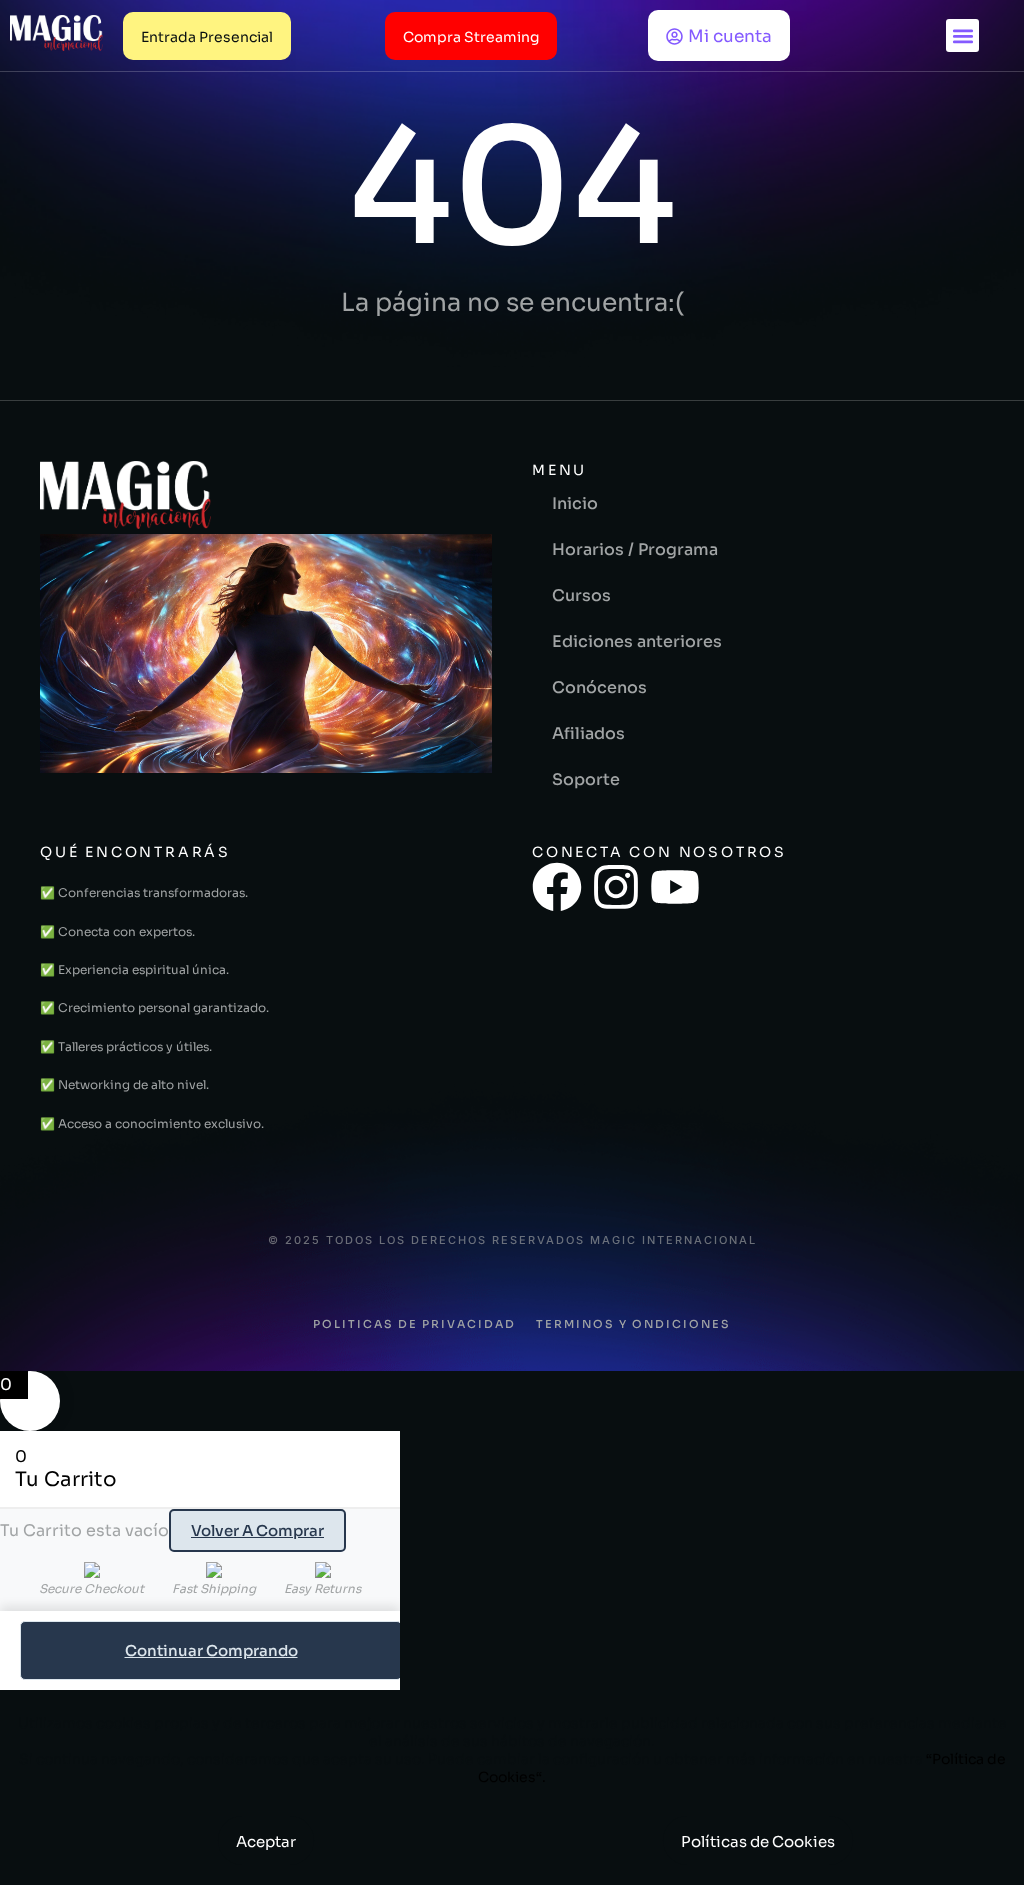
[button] (962, 35)
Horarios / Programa (635, 549)
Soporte (586, 779)
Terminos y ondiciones (633, 1324)
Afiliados (588, 733)
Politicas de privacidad (414, 1324)
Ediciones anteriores (637, 641)
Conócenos (599, 687)
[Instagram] (616, 887)
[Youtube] (675, 887)
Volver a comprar (257, 1530)
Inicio (575, 503)
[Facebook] (557, 887)
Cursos (581, 595)
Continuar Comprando (211, 1650)
